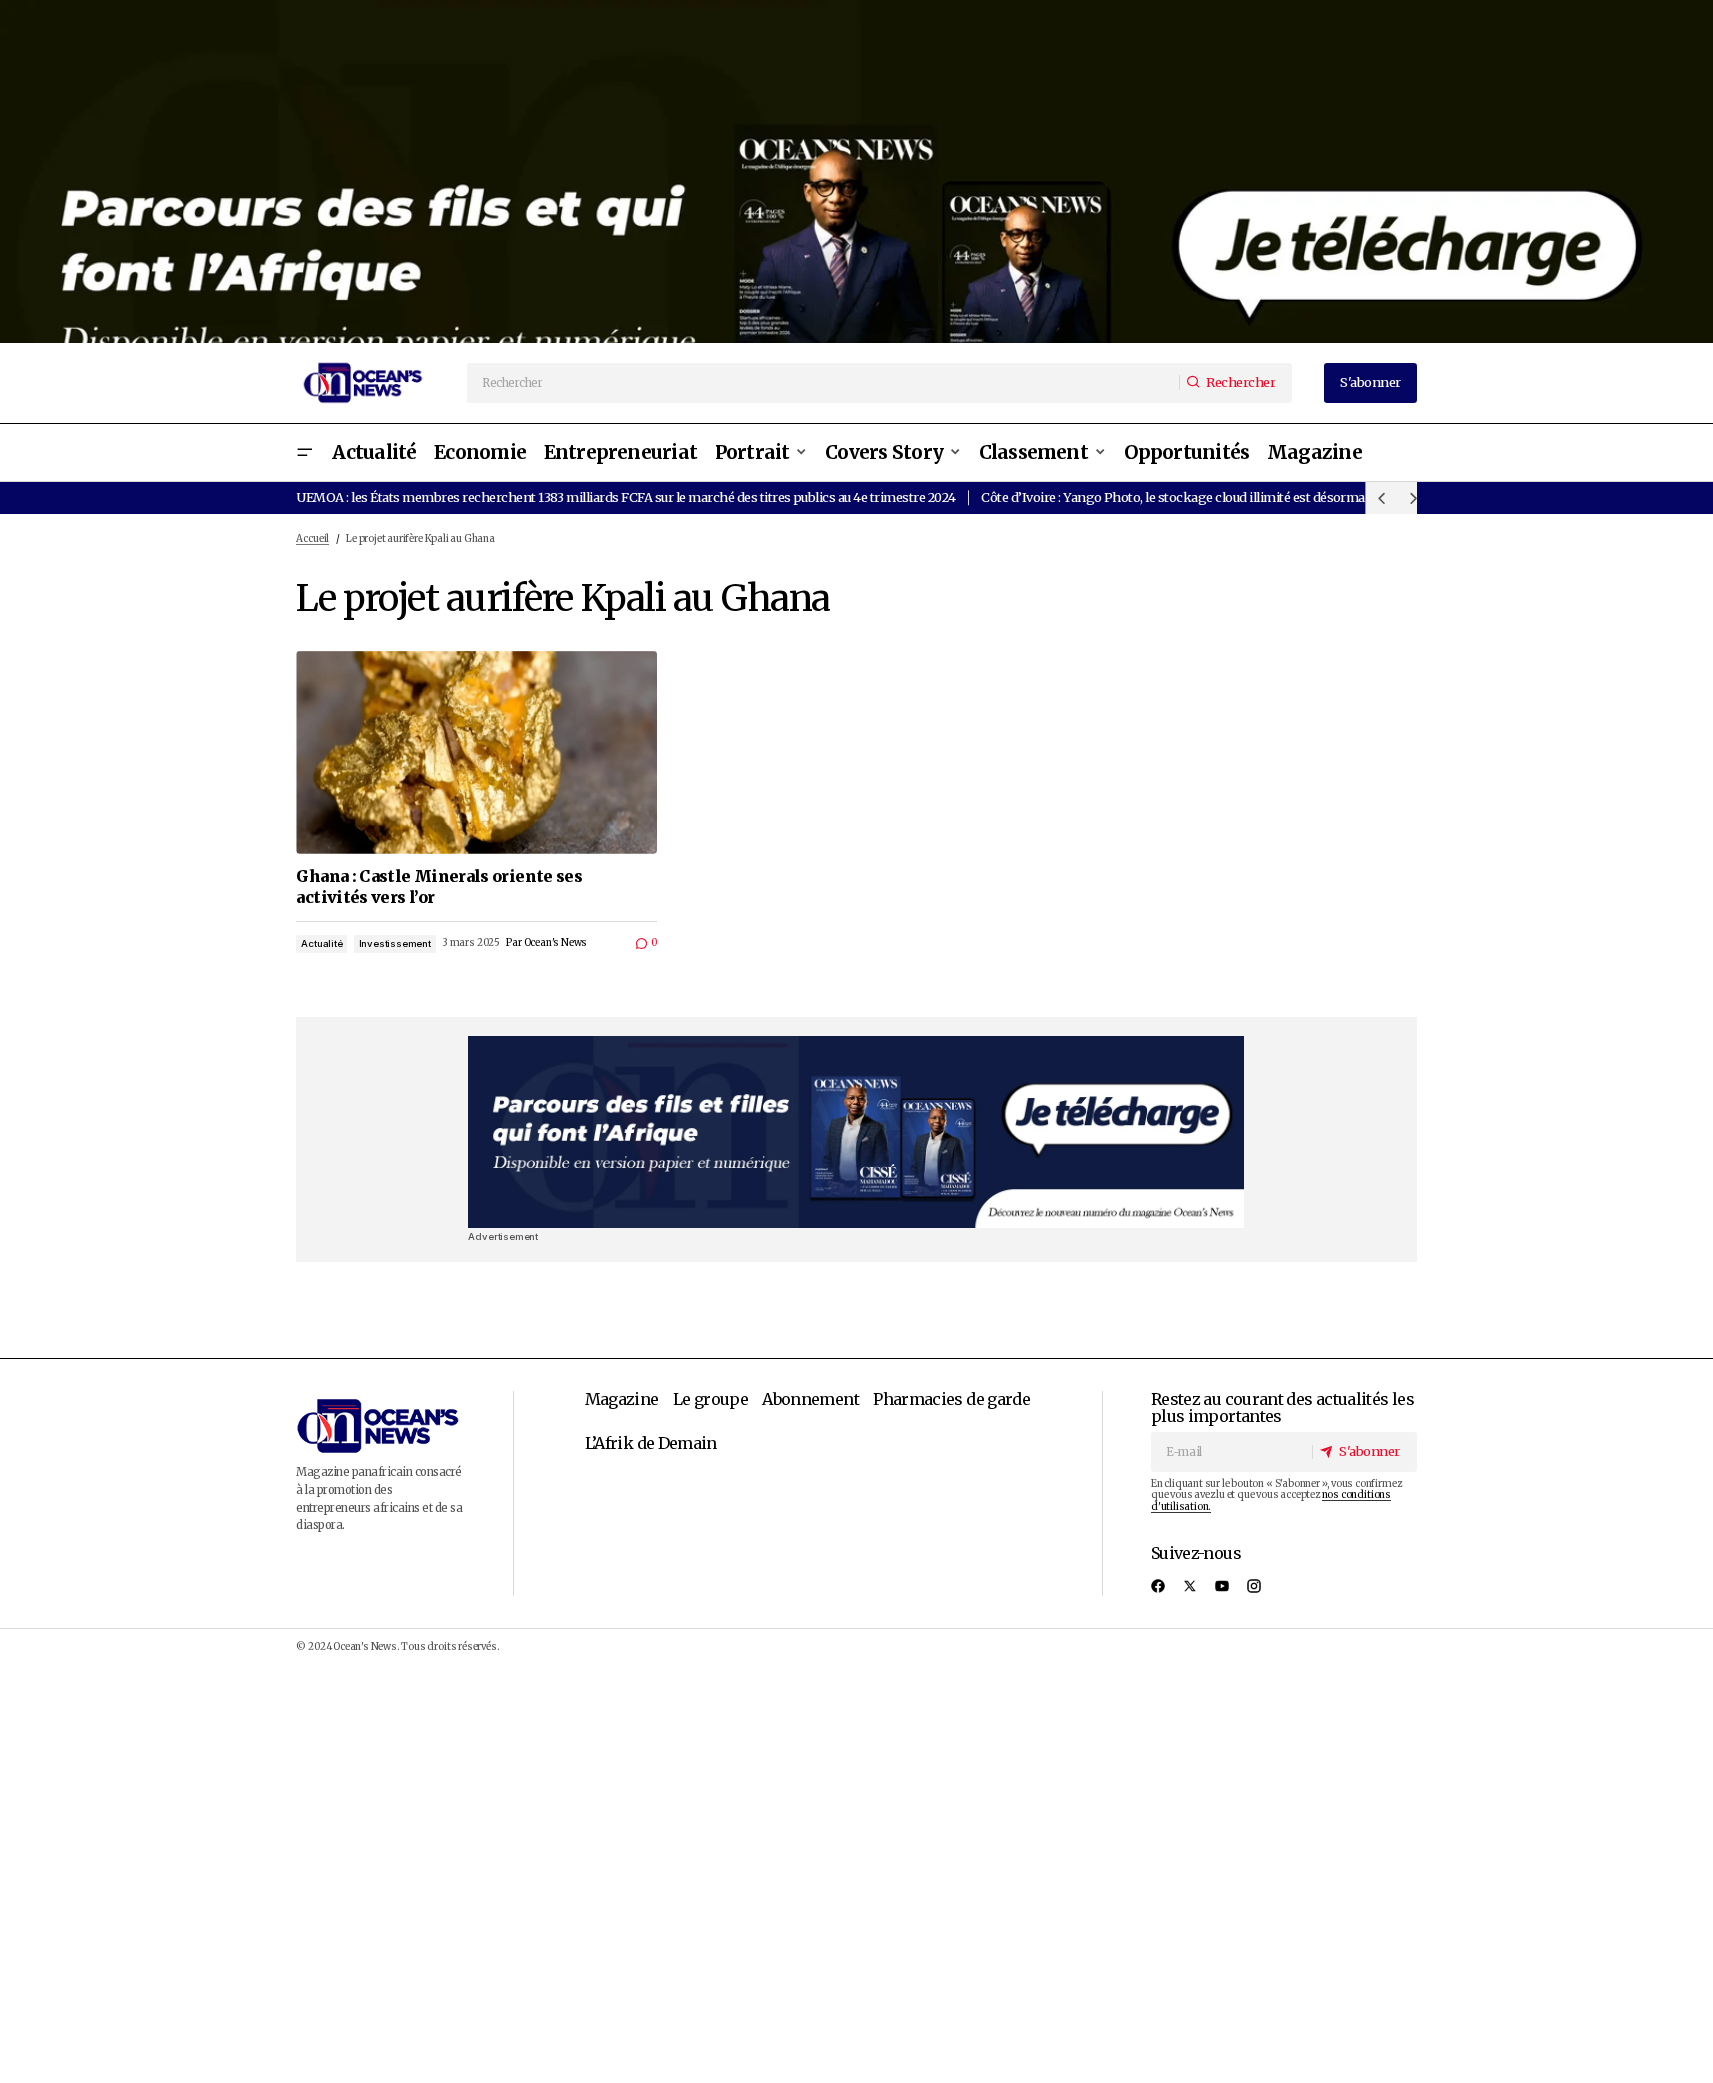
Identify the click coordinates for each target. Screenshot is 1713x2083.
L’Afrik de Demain (651, 1443)
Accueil (312, 539)
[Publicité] (856, 171)
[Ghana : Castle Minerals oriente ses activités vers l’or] (476, 752)
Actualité (321, 943)
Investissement (395, 943)
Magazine (622, 1399)
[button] (304, 452)
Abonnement (810, 1399)
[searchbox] (824, 383)
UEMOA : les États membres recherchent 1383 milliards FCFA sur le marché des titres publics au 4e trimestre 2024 (625, 497)
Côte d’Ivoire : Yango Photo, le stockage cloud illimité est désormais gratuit (1199, 497)
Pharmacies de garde (951, 1399)
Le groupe (710, 1399)
